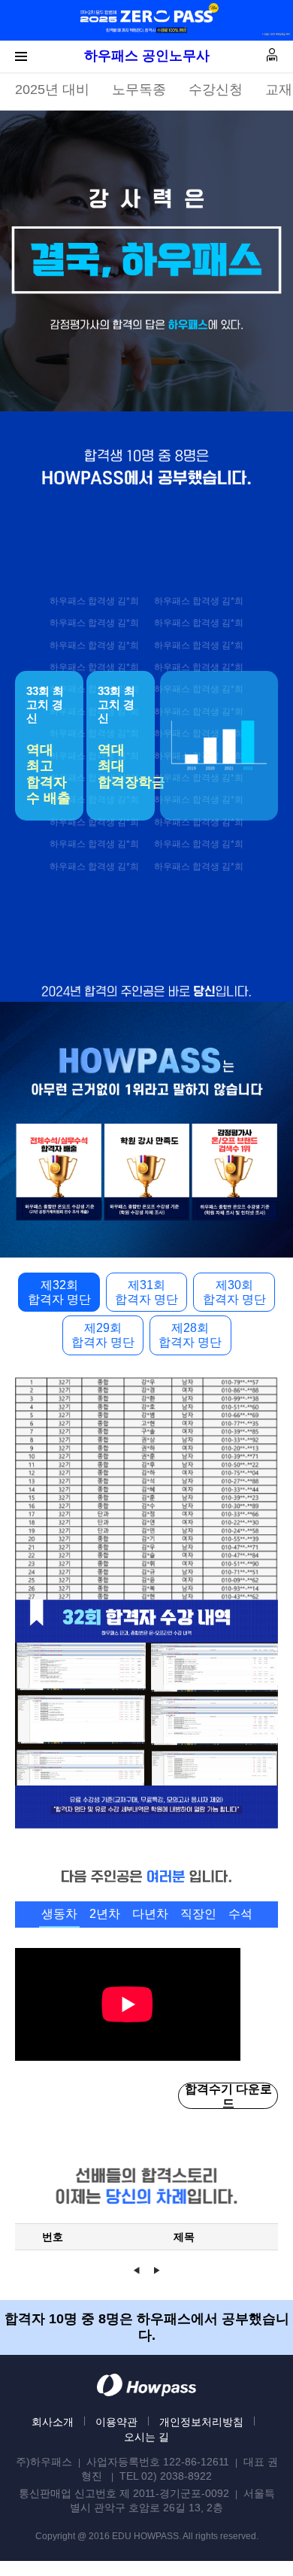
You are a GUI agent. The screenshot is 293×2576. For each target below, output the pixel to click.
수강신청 (216, 90)
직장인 (198, 1914)
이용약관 (116, 2422)
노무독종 (139, 90)
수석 (240, 1914)
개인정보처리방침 (201, 2422)
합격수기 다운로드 (228, 2096)
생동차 (59, 1914)
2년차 (105, 1914)
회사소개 (53, 2422)
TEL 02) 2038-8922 (166, 2476)
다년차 (150, 1914)
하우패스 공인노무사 (147, 56)
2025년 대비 (52, 90)
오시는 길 (146, 2437)
